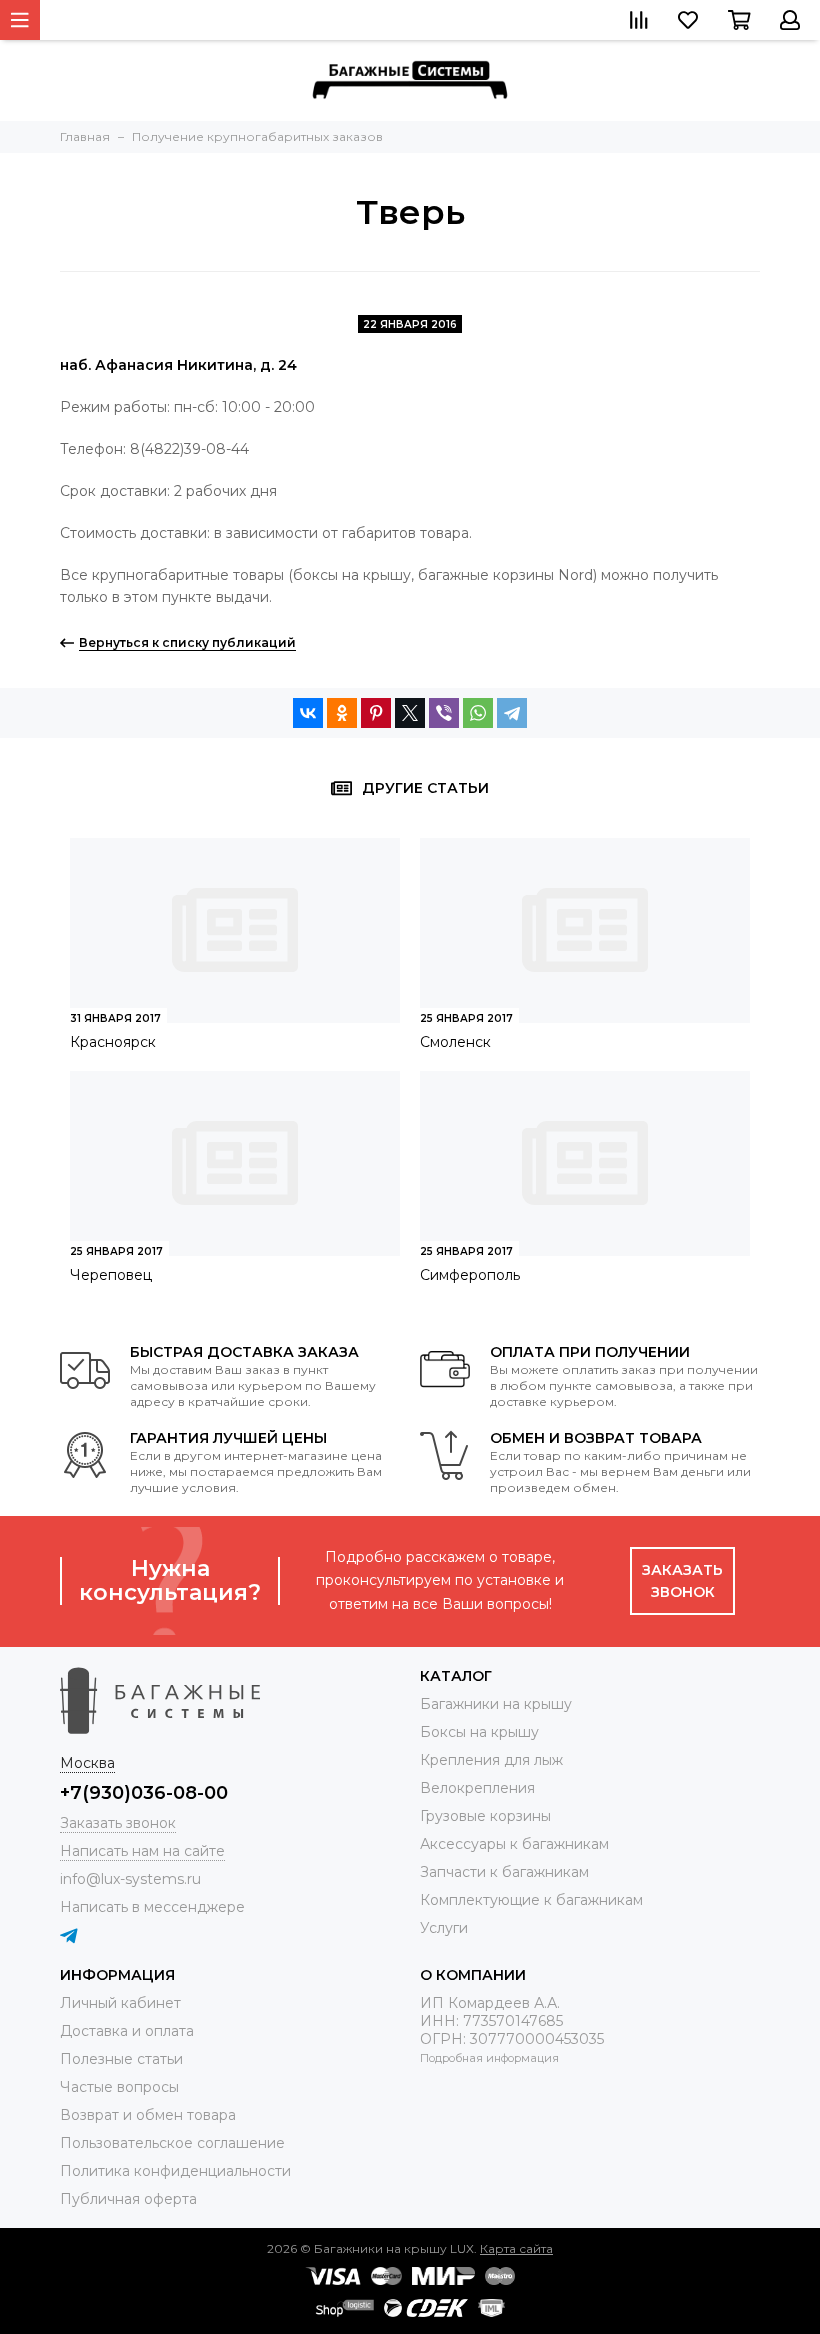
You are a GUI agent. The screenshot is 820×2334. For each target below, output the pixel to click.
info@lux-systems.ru (130, 1879)
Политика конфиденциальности (175, 2171)
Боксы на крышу (479, 1732)
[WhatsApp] (478, 713)
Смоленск (455, 1042)
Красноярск (113, 1042)
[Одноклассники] (342, 713)
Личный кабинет (120, 2003)
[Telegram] (512, 713)
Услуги (444, 1928)
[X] (410, 713)
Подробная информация (489, 2058)
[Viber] (444, 713)
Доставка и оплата (127, 2031)
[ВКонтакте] (308, 713)
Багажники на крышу (496, 1704)
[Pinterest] (376, 713)
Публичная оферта (128, 2199)
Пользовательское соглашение (172, 2143)
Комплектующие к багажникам (531, 1900)
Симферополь (470, 1275)
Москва (87, 1763)
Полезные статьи (121, 2059)
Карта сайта (516, 2248)
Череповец (111, 1275)
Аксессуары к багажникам (514, 1844)
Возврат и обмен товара (148, 2115)
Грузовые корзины (485, 1816)
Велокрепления (477, 1788)
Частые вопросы (119, 2087)
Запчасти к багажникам (504, 1872)
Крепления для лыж (491, 1760)
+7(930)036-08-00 (144, 1793)
